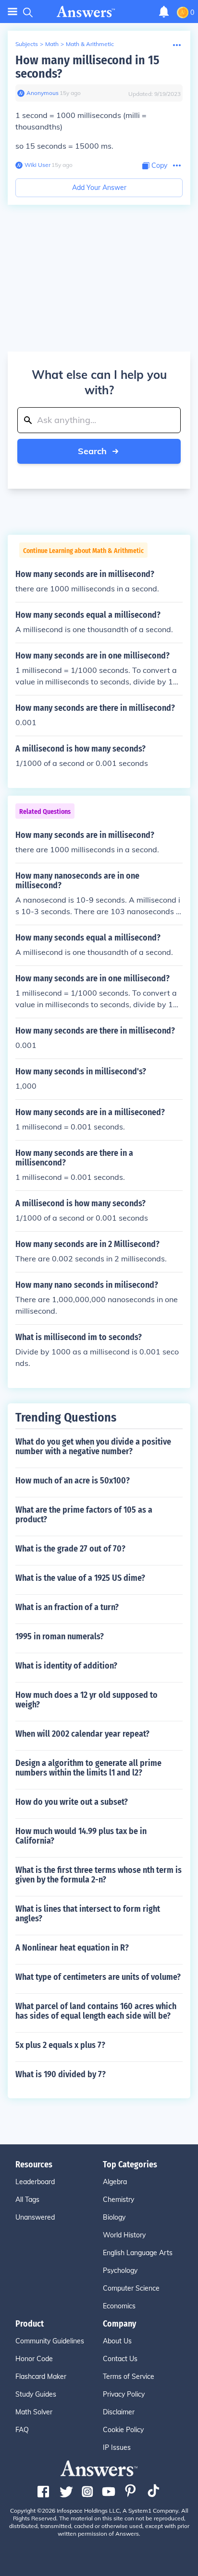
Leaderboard (35, 2182)
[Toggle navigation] (12, 12)
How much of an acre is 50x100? (73, 1481)
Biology (114, 2217)
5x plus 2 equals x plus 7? (60, 2045)
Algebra (115, 2182)
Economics (119, 2306)
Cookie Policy (123, 2430)
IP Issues (117, 2447)
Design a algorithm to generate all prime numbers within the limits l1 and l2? (88, 1768)
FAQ (22, 2430)
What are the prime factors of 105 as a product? (84, 1515)
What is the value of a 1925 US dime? (80, 1578)
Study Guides (36, 2394)
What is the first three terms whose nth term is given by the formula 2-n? (99, 1875)
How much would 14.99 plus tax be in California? (81, 1836)
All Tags (27, 2200)
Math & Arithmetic (90, 44)
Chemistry (118, 2200)
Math (52, 44)
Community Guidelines (50, 2341)
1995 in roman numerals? (60, 1636)
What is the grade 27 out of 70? (70, 1549)
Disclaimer (119, 2412)
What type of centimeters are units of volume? (98, 1977)
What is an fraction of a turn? (67, 1607)
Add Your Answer (99, 188)
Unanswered (35, 2217)
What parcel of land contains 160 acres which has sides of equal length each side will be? (96, 2011)
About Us (117, 2341)
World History (124, 2235)
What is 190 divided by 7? (61, 2074)
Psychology (120, 2270)
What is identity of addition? (66, 1666)
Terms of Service (129, 2376)
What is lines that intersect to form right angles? (88, 1914)
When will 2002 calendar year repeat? (82, 1734)
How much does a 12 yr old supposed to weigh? (87, 1700)
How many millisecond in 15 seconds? (87, 67)
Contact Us (120, 2359)
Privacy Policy (124, 2394)
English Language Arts (138, 2253)
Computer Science (131, 2288)
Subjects (27, 44)
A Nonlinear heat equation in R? (72, 1948)
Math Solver (34, 2412)
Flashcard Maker (41, 2376)
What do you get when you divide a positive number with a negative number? (93, 1447)
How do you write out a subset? (72, 1802)
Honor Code (34, 2359)
